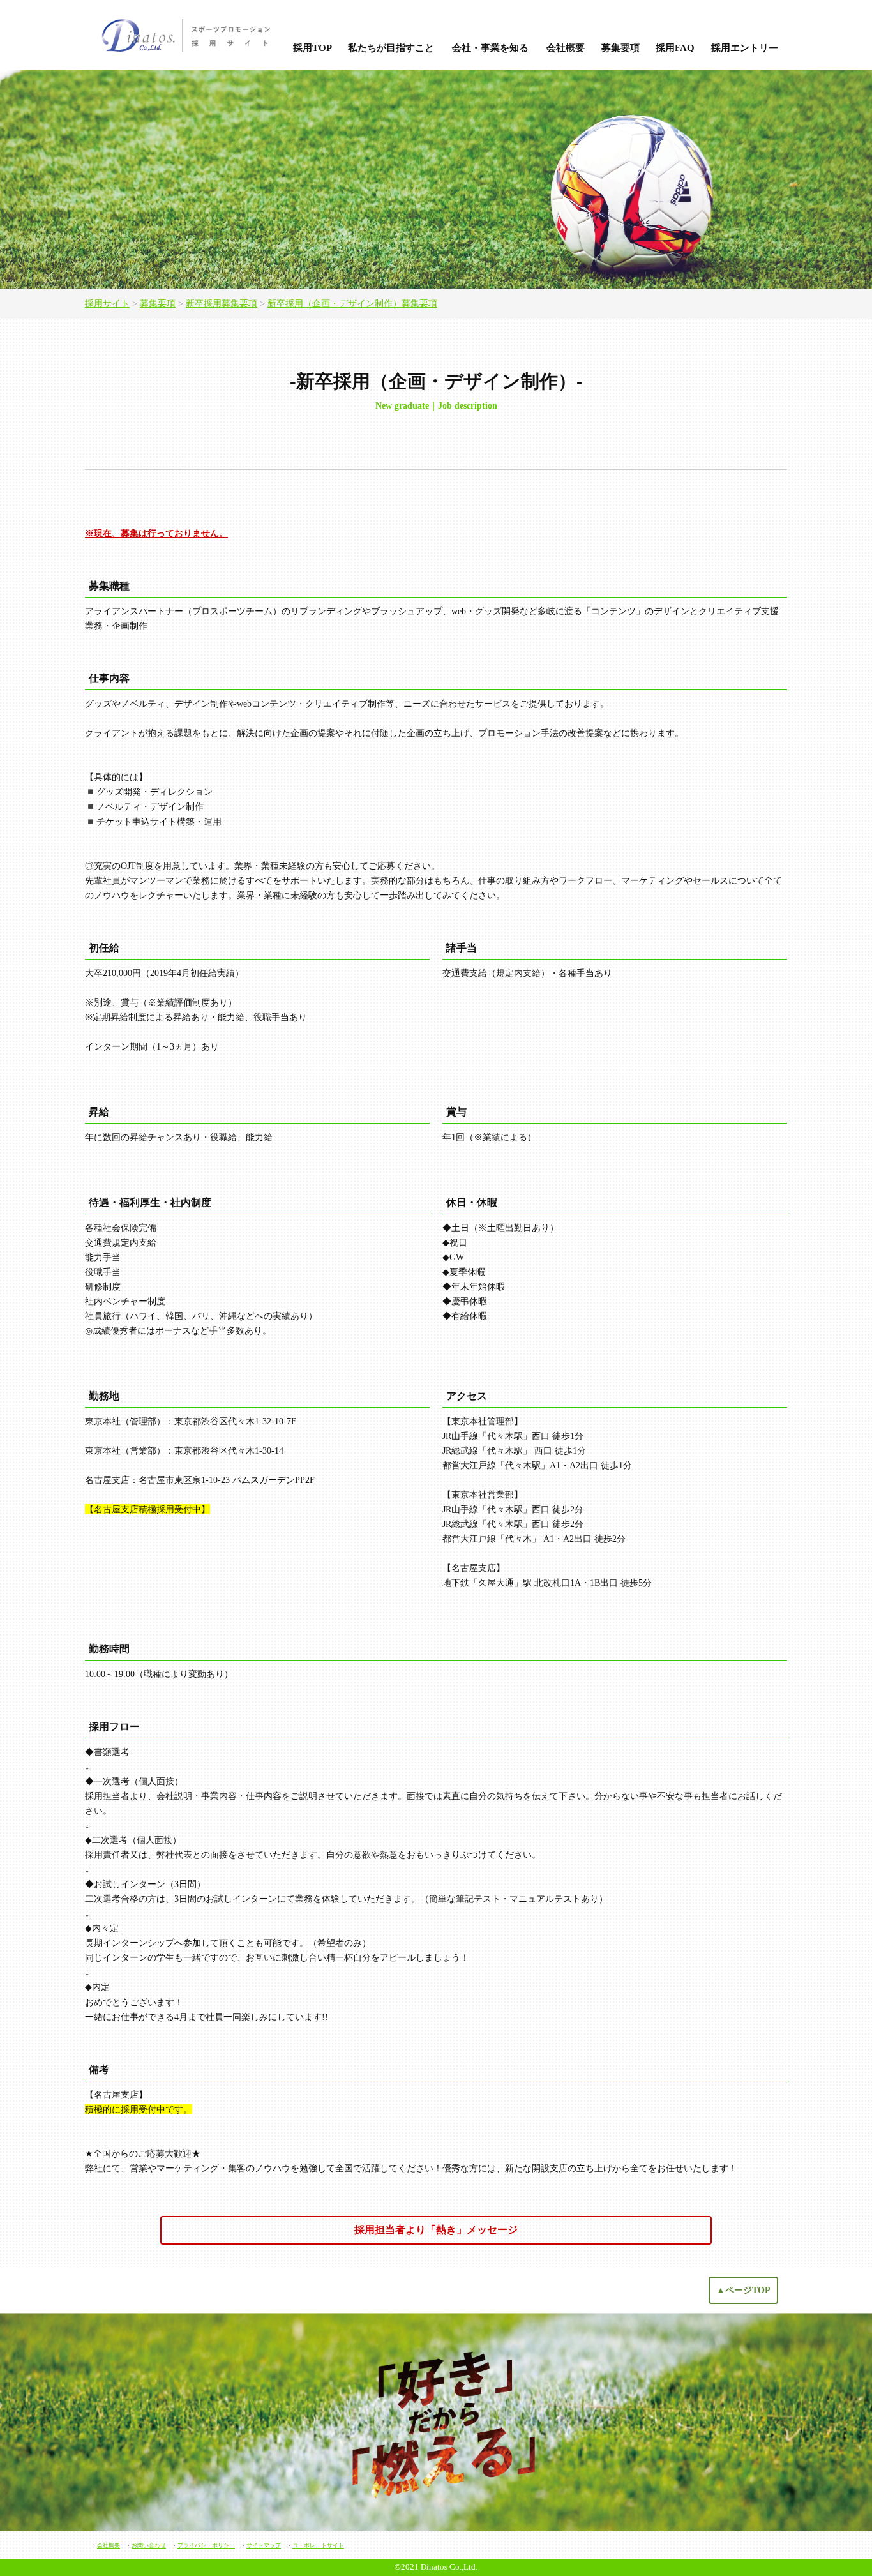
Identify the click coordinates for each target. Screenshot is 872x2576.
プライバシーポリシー (206, 2545)
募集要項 (620, 48)
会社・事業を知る (490, 48)
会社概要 (566, 48)
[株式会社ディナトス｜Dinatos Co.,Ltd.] (183, 35)
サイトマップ (264, 2545)
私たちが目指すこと (391, 48)
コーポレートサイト (318, 2545)
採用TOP (312, 48)
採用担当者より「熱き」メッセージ (436, 2230)
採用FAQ (675, 48)
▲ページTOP (743, 2290)
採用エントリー (745, 48)
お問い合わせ (149, 2545)
